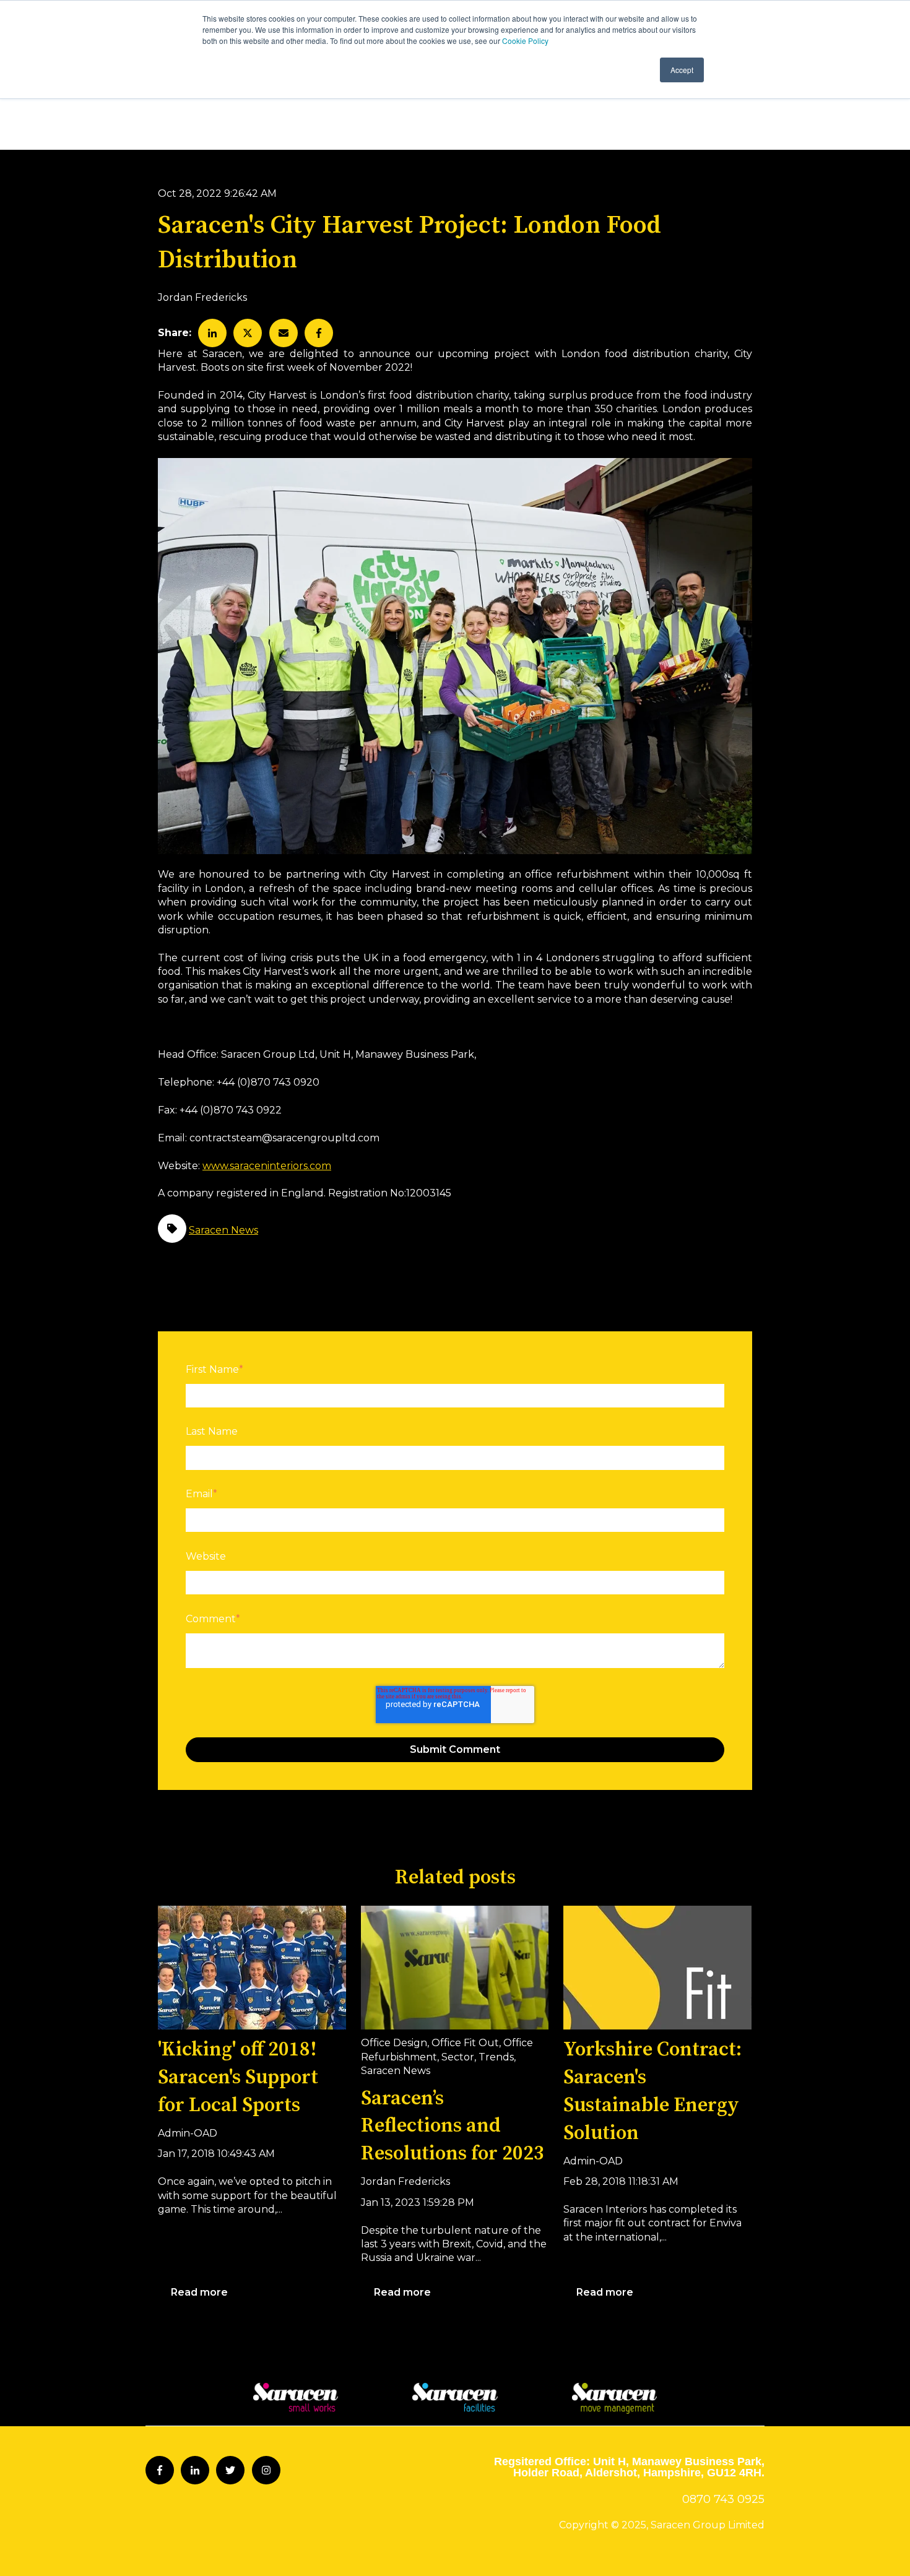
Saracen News (223, 1230)
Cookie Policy (525, 41)
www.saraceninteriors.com (267, 1166)
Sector (458, 2057)
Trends (496, 2057)
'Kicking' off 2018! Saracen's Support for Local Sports (238, 2078)
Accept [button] (682, 70)
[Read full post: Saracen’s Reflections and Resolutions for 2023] (455, 1968)
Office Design (394, 2043)
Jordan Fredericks (202, 297)
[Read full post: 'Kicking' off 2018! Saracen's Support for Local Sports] (252, 1968)
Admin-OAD (188, 2133)
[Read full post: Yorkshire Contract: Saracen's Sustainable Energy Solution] (657, 1968)
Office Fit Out (465, 2043)
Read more (199, 2292)
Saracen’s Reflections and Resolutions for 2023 (453, 2127)
